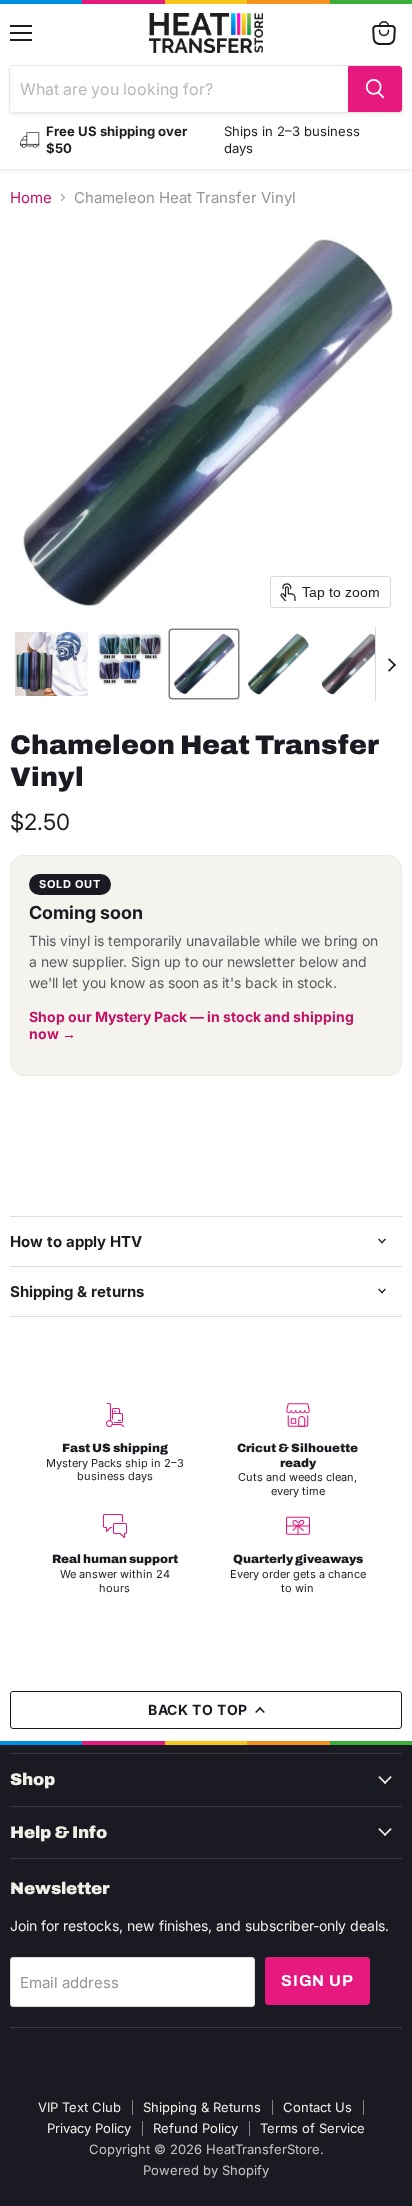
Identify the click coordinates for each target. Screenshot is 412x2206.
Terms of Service (312, 2128)
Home (31, 197)
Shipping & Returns (202, 2107)
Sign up (317, 1980)
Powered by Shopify (206, 2170)
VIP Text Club (79, 2107)
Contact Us (317, 2107)
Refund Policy (195, 2128)
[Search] (375, 89)
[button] (51, 664)
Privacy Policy (89, 2128)
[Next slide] (391, 664)
